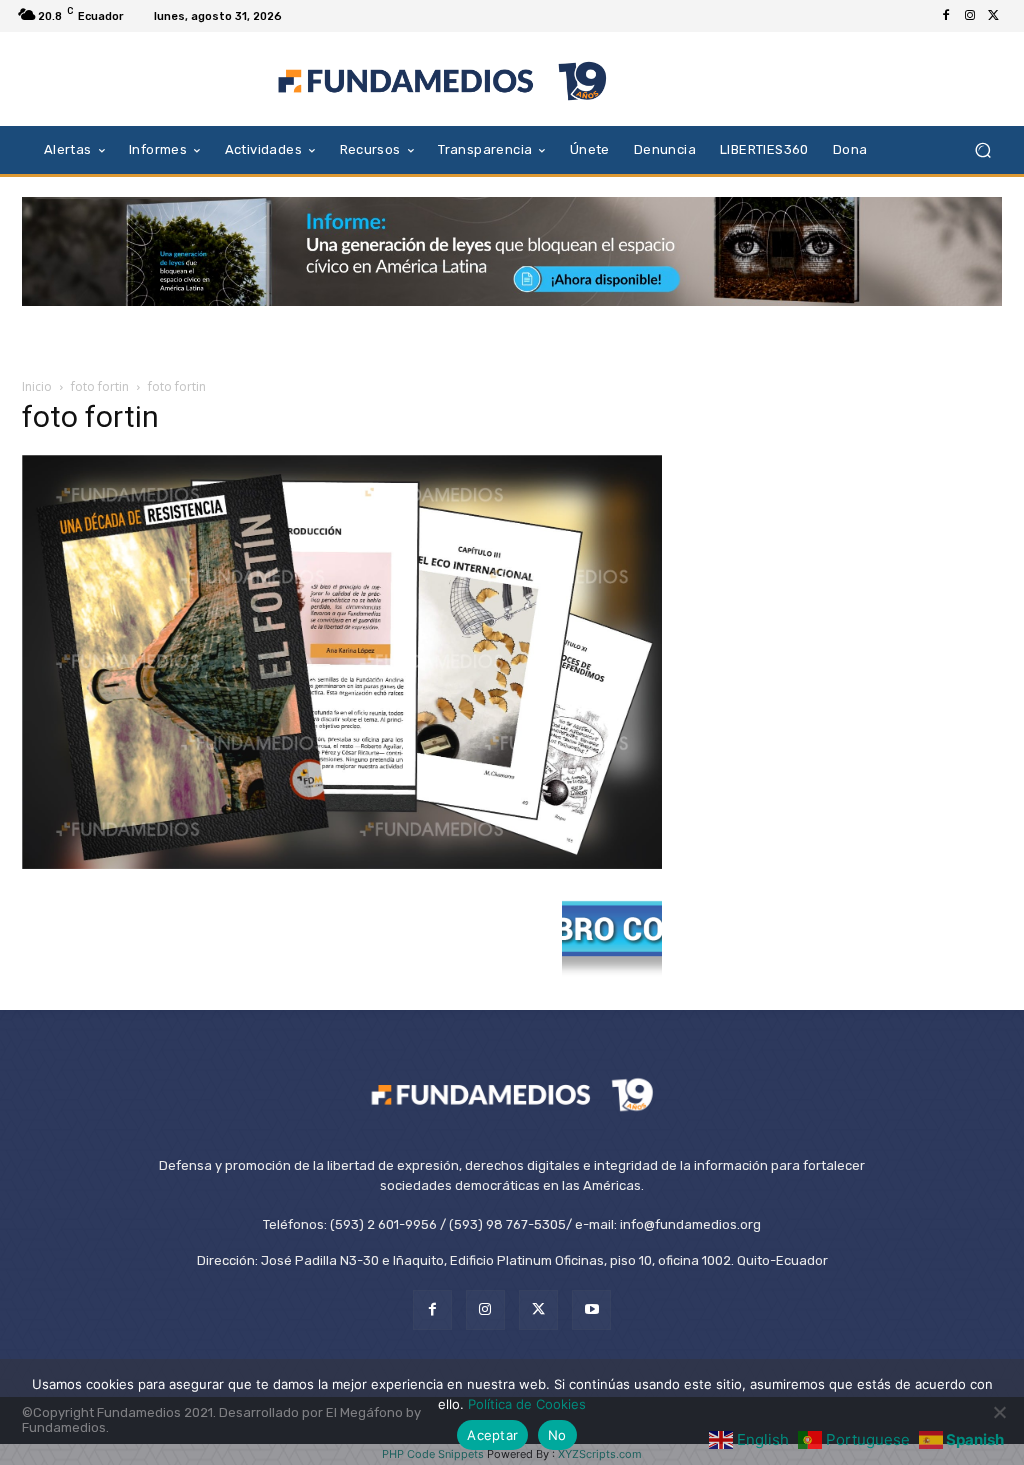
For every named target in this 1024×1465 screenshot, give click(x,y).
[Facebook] (946, 16)
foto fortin (100, 386)
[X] (994, 16)
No (557, 1435)
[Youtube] (591, 1309)
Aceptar (492, 1435)
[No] (999, 1412)
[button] (982, 149)
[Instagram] (970, 16)
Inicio (37, 386)
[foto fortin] (342, 863)
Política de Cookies (527, 1404)
